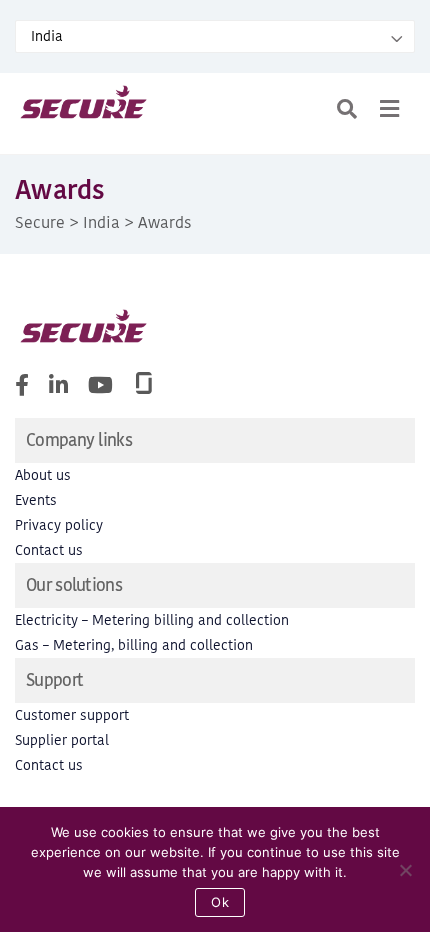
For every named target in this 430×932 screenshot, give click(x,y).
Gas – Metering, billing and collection (134, 645)
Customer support (72, 715)
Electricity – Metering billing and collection (152, 620)
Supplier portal (62, 740)
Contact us (49, 550)
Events (36, 500)
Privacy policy (59, 525)
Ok (220, 902)
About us (43, 475)
